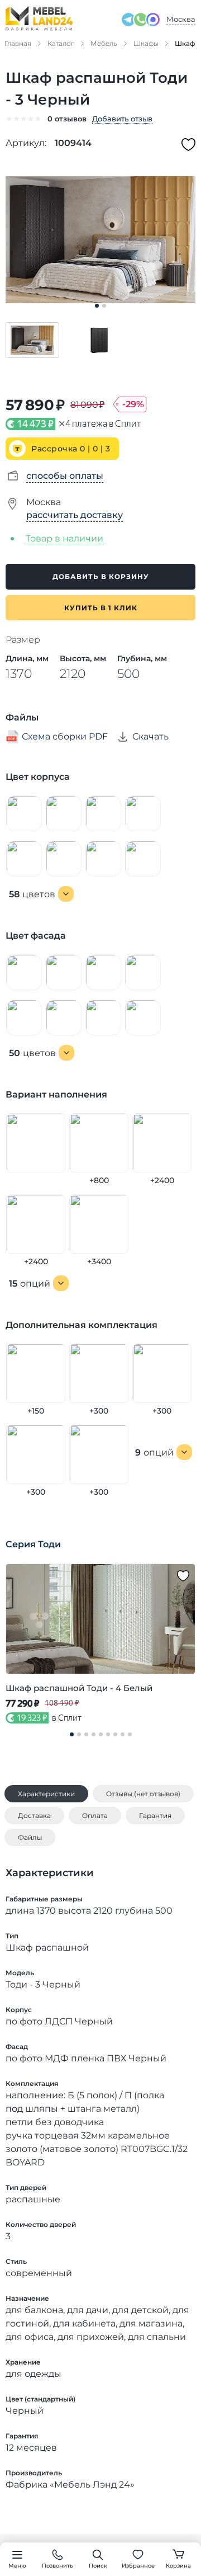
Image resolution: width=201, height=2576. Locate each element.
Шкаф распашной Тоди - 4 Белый (79, 1688)
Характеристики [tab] (46, 1794)
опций (30, 1284)
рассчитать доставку (75, 515)
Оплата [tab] (95, 1816)
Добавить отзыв (122, 119)
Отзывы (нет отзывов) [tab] (143, 1794)
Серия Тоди (33, 1544)
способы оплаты (65, 476)
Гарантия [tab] (155, 1816)
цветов (32, 894)
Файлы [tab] (30, 1837)
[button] (32, 340)
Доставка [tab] (34, 1816)
